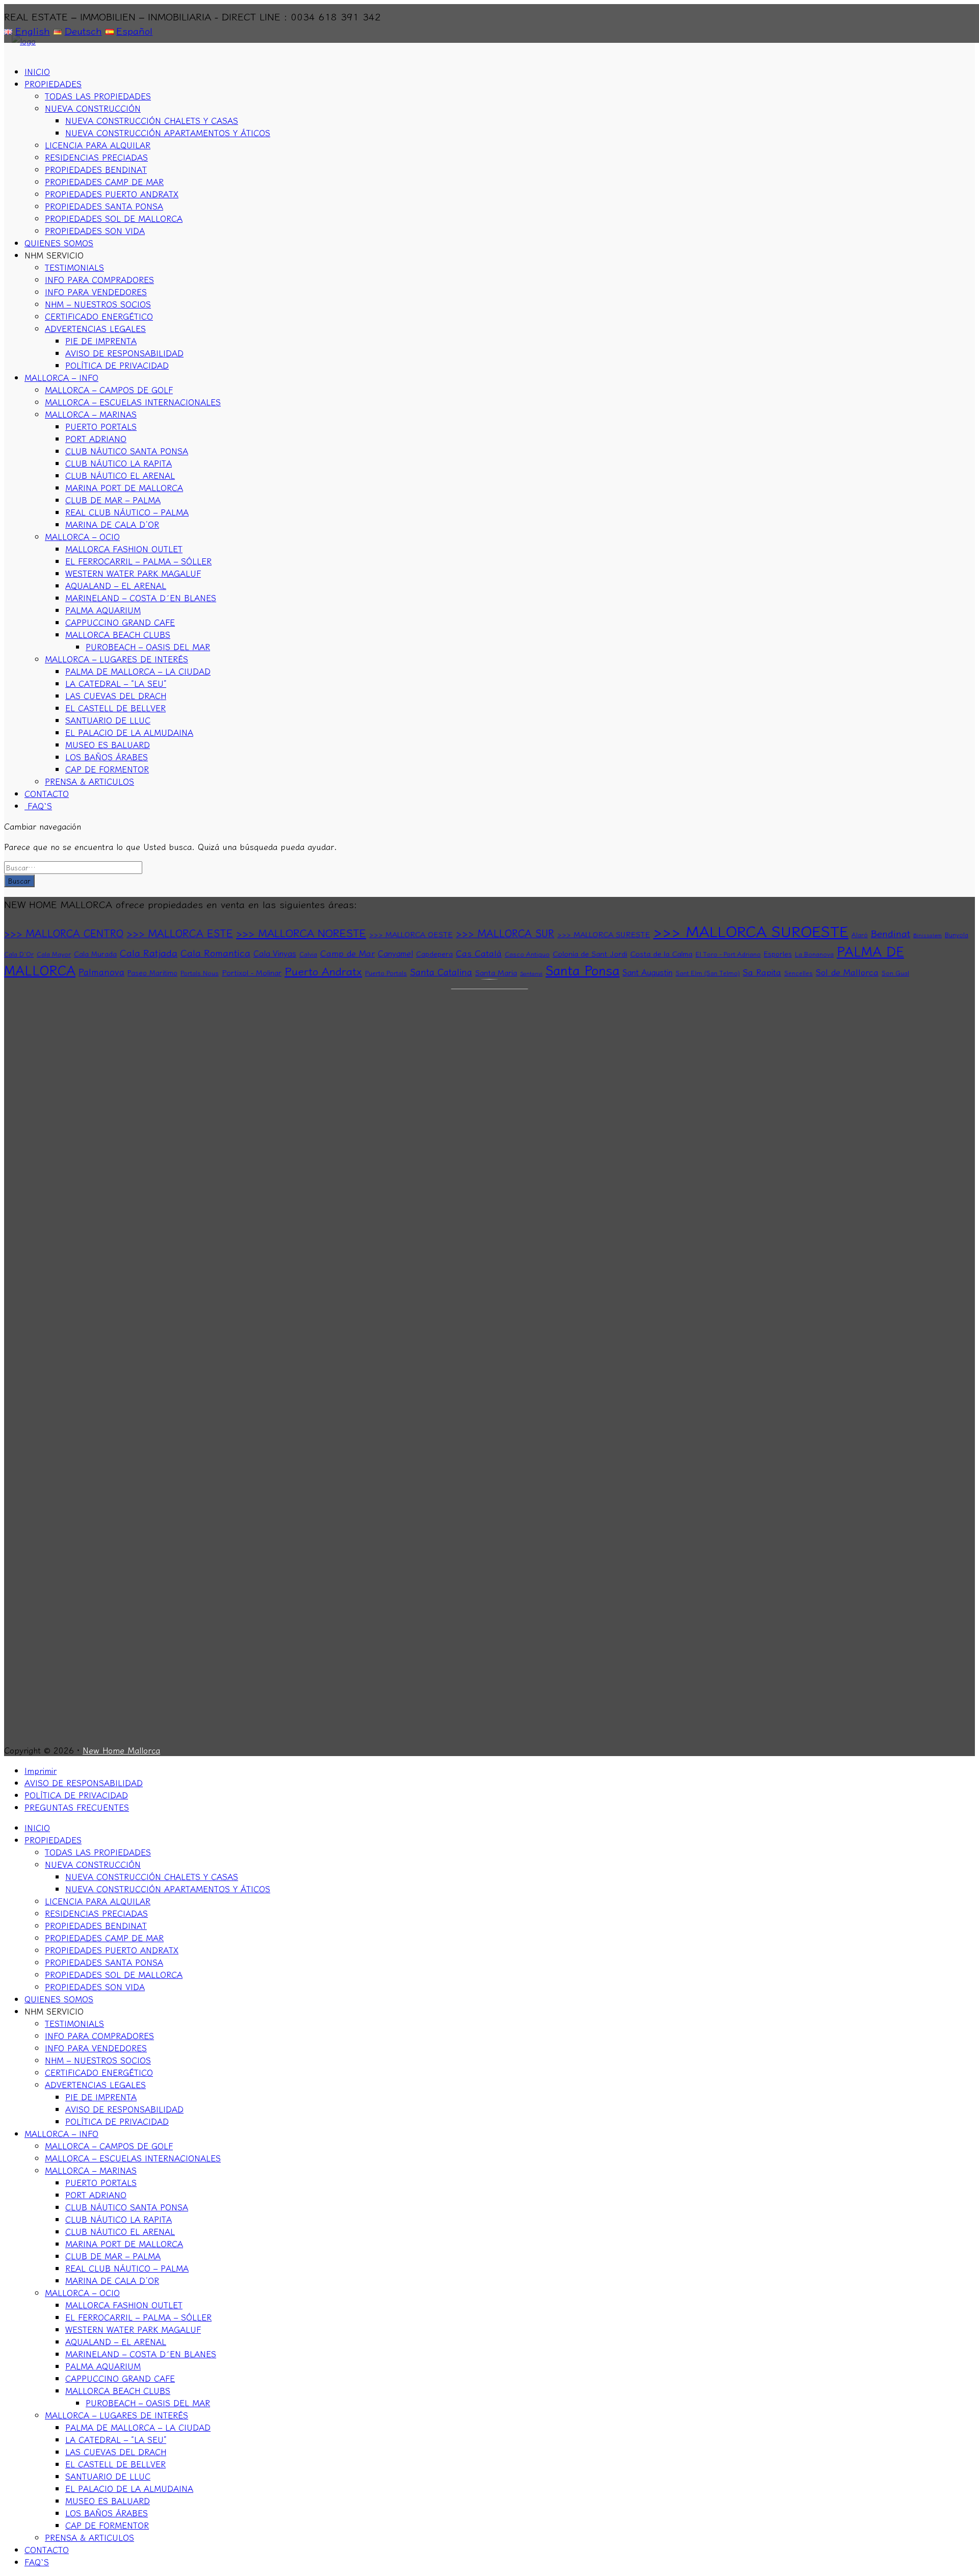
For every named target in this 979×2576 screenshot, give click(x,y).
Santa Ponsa (583, 970)
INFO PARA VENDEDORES (96, 292)
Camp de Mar (347, 953)
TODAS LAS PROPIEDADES (98, 96)
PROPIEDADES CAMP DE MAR (104, 182)
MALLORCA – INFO (61, 377)
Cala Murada (95, 954)
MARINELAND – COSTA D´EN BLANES (141, 598)
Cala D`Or (19, 954)
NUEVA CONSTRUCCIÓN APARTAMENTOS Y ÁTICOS (168, 133)
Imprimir (41, 1770)
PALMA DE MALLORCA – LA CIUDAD (138, 671)
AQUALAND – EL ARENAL (116, 585)
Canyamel (395, 953)
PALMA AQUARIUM (103, 610)
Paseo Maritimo (152, 972)
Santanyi (531, 973)
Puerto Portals (386, 973)
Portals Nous (200, 973)
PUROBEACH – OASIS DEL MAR (148, 647)
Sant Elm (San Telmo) (708, 973)
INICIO (37, 71)
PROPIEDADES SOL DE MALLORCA (114, 218)
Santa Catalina (441, 972)
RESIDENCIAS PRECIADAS (96, 157)
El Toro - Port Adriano (728, 954)
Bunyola (957, 935)
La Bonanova (814, 954)
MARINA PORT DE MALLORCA (124, 487)
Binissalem (928, 935)
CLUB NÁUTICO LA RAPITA (119, 463)
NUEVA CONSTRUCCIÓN (93, 108)
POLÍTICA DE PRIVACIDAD (117, 365)
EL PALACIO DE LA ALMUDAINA (129, 732)
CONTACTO (47, 793)
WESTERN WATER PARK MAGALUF (133, 573)
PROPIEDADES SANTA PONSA (104, 206)
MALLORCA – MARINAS (91, 414)
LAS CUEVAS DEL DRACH (116, 695)
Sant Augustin (648, 972)
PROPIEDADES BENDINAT (96, 169)
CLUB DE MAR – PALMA (113, 500)
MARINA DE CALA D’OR (112, 524)
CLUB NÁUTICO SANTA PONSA (127, 451)
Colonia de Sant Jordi (590, 953)
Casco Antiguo (527, 954)
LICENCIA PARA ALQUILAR (98, 145)
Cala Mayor (54, 954)
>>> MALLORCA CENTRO (64, 933)
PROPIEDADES (53, 84)
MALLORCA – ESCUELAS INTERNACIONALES (133, 402)
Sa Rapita (762, 972)
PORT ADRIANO (96, 439)
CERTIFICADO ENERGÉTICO (99, 316)
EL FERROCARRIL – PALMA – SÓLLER (138, 561)
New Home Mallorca (121, 1750)
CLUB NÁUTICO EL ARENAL (120, 475)
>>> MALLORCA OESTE (411, 934)
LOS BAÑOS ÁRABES (107, 757)
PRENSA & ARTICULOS (89, 781)
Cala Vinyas (275, 953)
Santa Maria (496, 972)
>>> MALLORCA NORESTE (301, 933)
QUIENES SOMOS (59, 243)
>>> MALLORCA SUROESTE (751, 931)
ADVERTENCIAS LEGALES (95, 328)
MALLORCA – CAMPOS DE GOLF (109, 390)
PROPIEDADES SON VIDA (95, 230)
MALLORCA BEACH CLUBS (118, 634)
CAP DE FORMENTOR (107, 769)
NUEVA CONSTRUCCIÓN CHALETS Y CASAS (152, 120)
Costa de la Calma (661, 953)
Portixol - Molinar (252, 972)
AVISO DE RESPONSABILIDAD (124, 353)
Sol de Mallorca (847, 972)
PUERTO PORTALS (101, 426)
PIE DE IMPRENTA (101, 341)
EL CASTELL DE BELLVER (115, 708)
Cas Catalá (479, 953)
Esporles (778, 954)
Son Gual (895, 973)
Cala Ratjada (149, 952)
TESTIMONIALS (74, 267)
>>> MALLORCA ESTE (180, 933)
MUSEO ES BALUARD (108, 744)
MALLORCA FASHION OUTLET (124, 549)
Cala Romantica (215, 952)
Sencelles (798, 973)
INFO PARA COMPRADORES (99, 279)
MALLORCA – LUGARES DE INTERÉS (117, 659)
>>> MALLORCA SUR (505, 933)
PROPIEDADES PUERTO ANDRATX (112, 194)
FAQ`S (38, 806)
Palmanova (101, 972)
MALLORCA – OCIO (82, 536)
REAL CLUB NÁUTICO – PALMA (127, 512)
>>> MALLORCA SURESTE (604, 934)
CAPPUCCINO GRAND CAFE (120, 622)
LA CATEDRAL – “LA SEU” (116, 683)
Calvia (308, 954)
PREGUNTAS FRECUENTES (77, 1807)
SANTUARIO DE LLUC (108, 720)
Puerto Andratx (323, 971)
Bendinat (891, 933)
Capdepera (434, 954)
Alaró (860, 935)
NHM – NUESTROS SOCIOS (98, 304)
